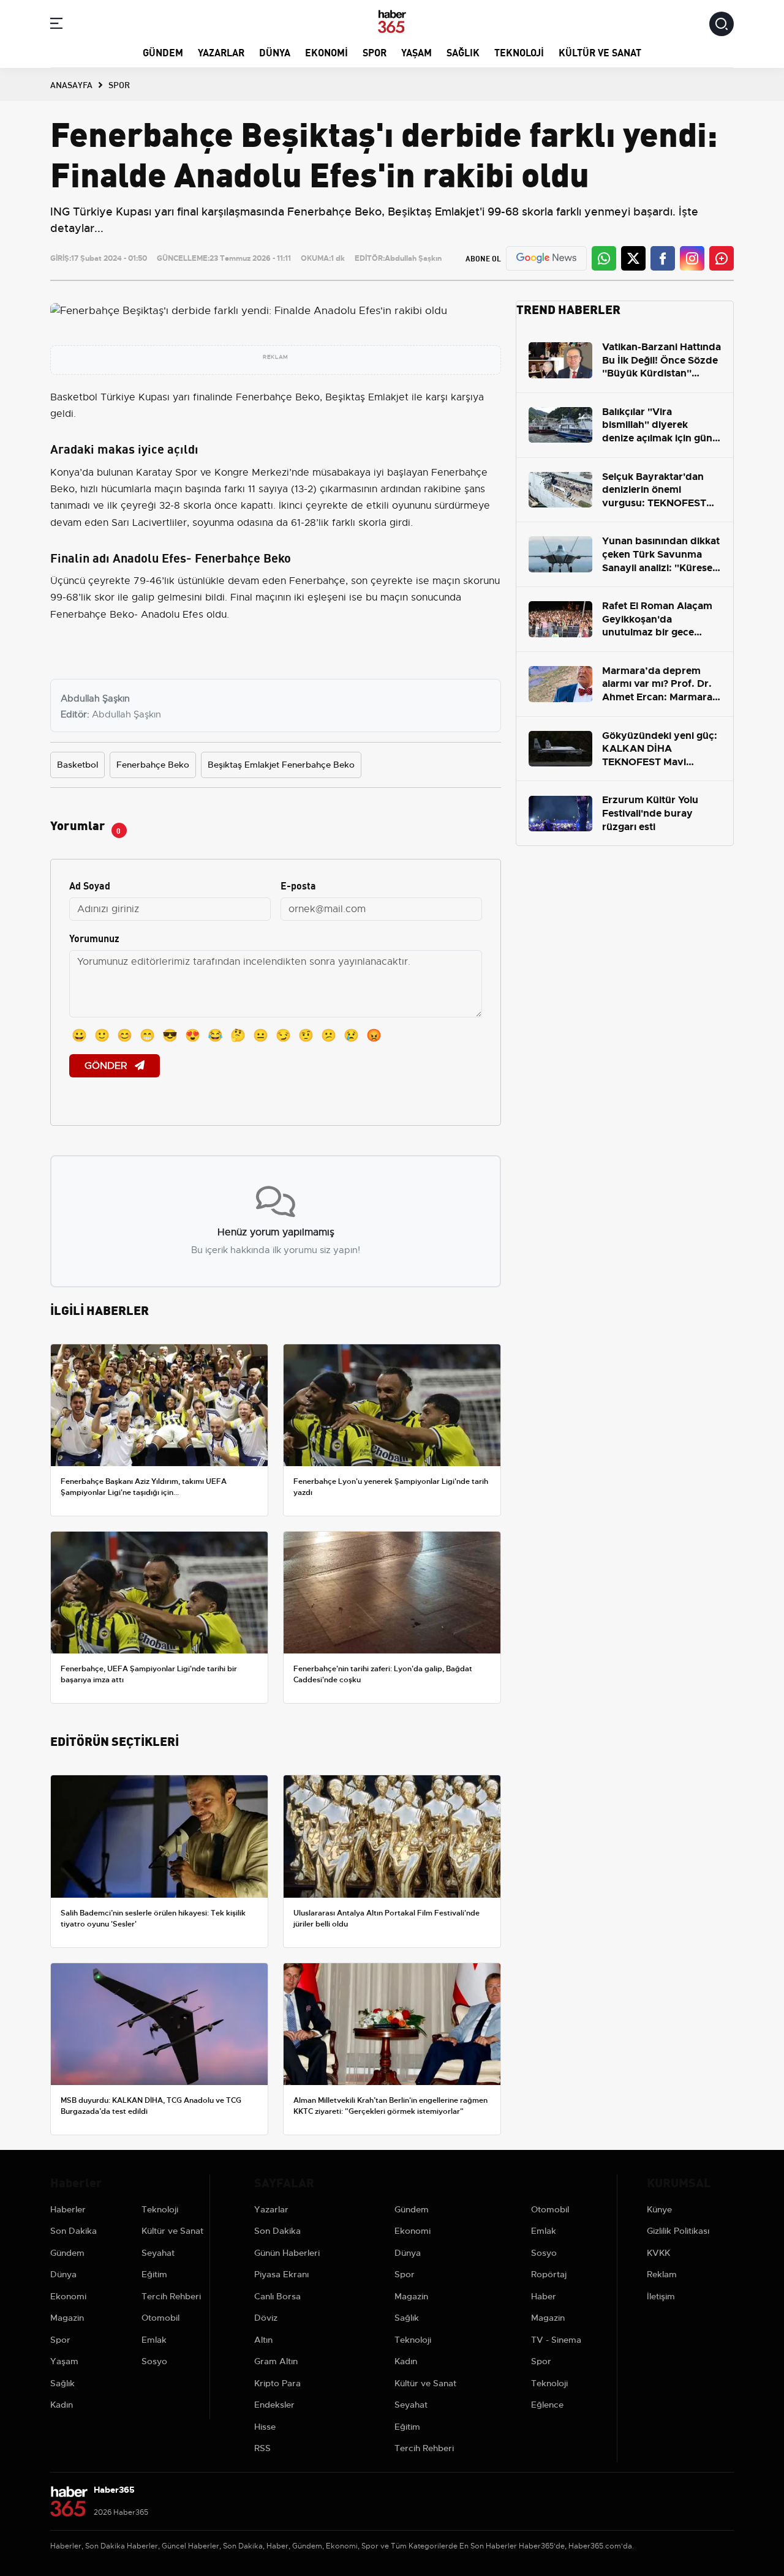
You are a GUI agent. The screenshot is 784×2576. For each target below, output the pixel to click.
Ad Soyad (90, 885)
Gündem (163, 52)
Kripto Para (277, 2383)
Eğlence (547, 2405)
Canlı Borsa (277, 2296)
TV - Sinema (556, 2340)
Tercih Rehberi (171, 2296)
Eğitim (154, 2274)
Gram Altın (276, 2361)
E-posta (298, 885)
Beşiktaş (345, 397)
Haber (544, 2296)
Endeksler (274, 2405)
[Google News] (546, 258)
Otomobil (160, 2318)
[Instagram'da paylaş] (692, 258)
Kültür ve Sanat (600, 52)
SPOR (119, 84)
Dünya (275, 52)
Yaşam (417, 52)
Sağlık (463, 52)
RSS (262, 2448)
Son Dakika (73, 2231)
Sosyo (154, 2361)
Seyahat (158, 2253)
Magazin (67, 2318)
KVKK (658, 2253)
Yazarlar (221, 52)
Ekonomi (326, 52)
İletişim (661, 2296)
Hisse (265, 2427)
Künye (659, 2209)
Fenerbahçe (264, 397)
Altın (263, 2340)
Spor (375, 52)
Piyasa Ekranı (281, 2274)
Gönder (107, 1066)
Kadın (62, 2405)
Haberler (68, 2209)
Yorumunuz (94, 938)
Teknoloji (519, 52)
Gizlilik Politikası (678, 2231)
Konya (65, 473)
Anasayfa (71, 84)
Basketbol (77, 765)
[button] (56, 25)
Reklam (662, 2274)
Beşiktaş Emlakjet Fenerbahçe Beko (281, 765)
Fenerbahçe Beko (153, 765)
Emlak (154, 2340)
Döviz (266, 2318)
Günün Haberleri (287, 2253)
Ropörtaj (549, 2274)
